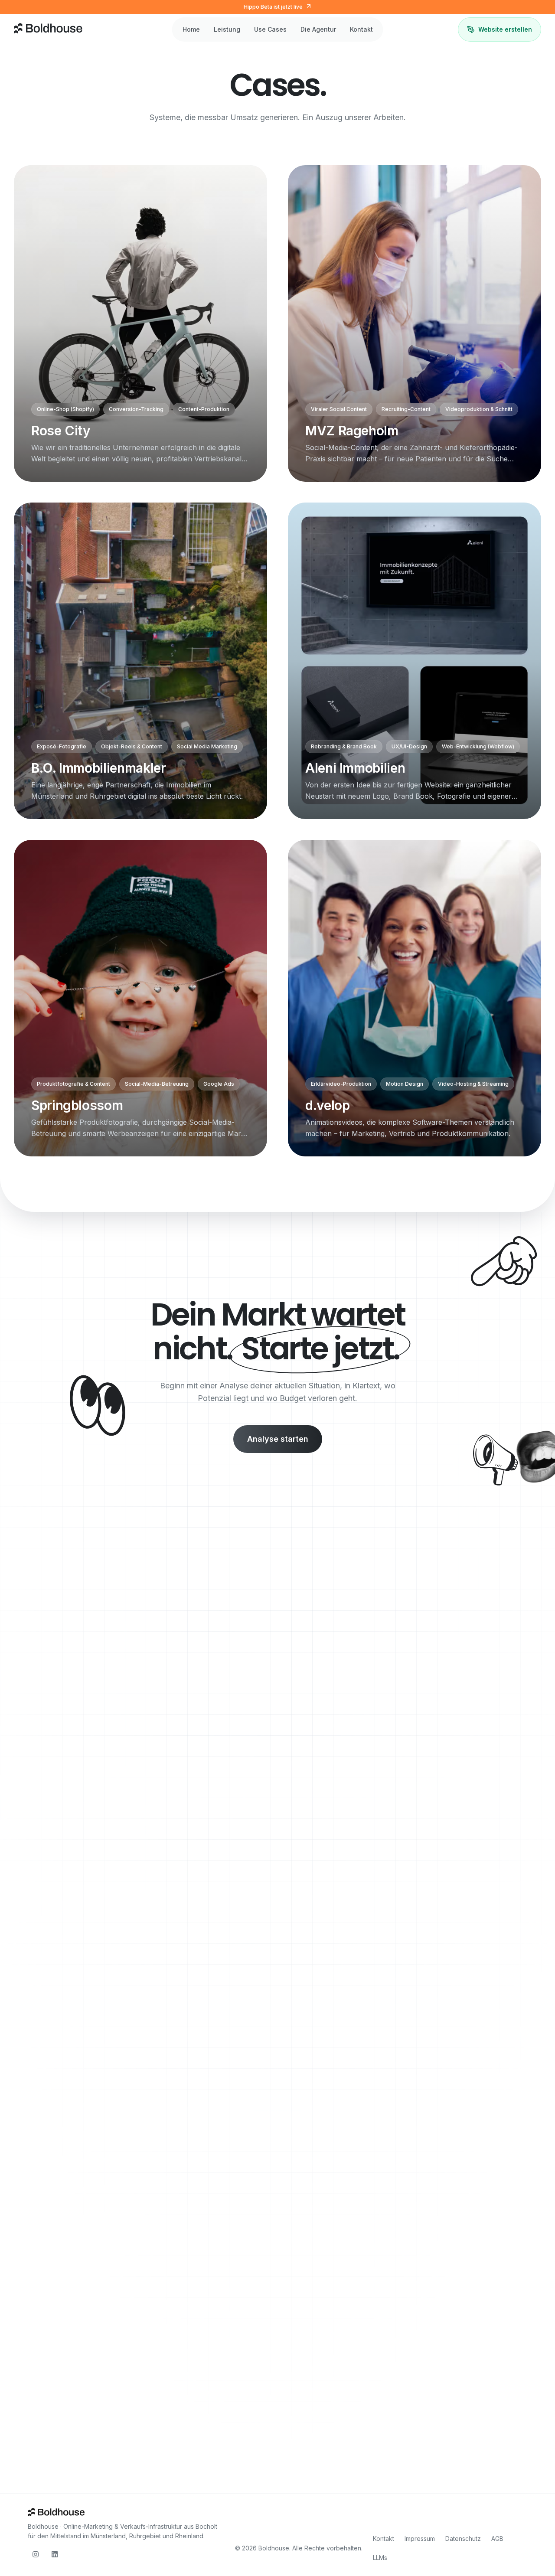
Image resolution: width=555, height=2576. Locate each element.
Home (191, 29)
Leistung (227, 29)
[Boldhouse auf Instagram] (36, 2554)
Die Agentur (318, 29)
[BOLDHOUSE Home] (49, 29)
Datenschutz (463, 2538)
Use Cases (270, 29)
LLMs (380, 2558)
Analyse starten (278, 1439)
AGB (497, 2538)
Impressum (420, 2538)
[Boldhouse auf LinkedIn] (55, 2554)
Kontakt (361, 29)
